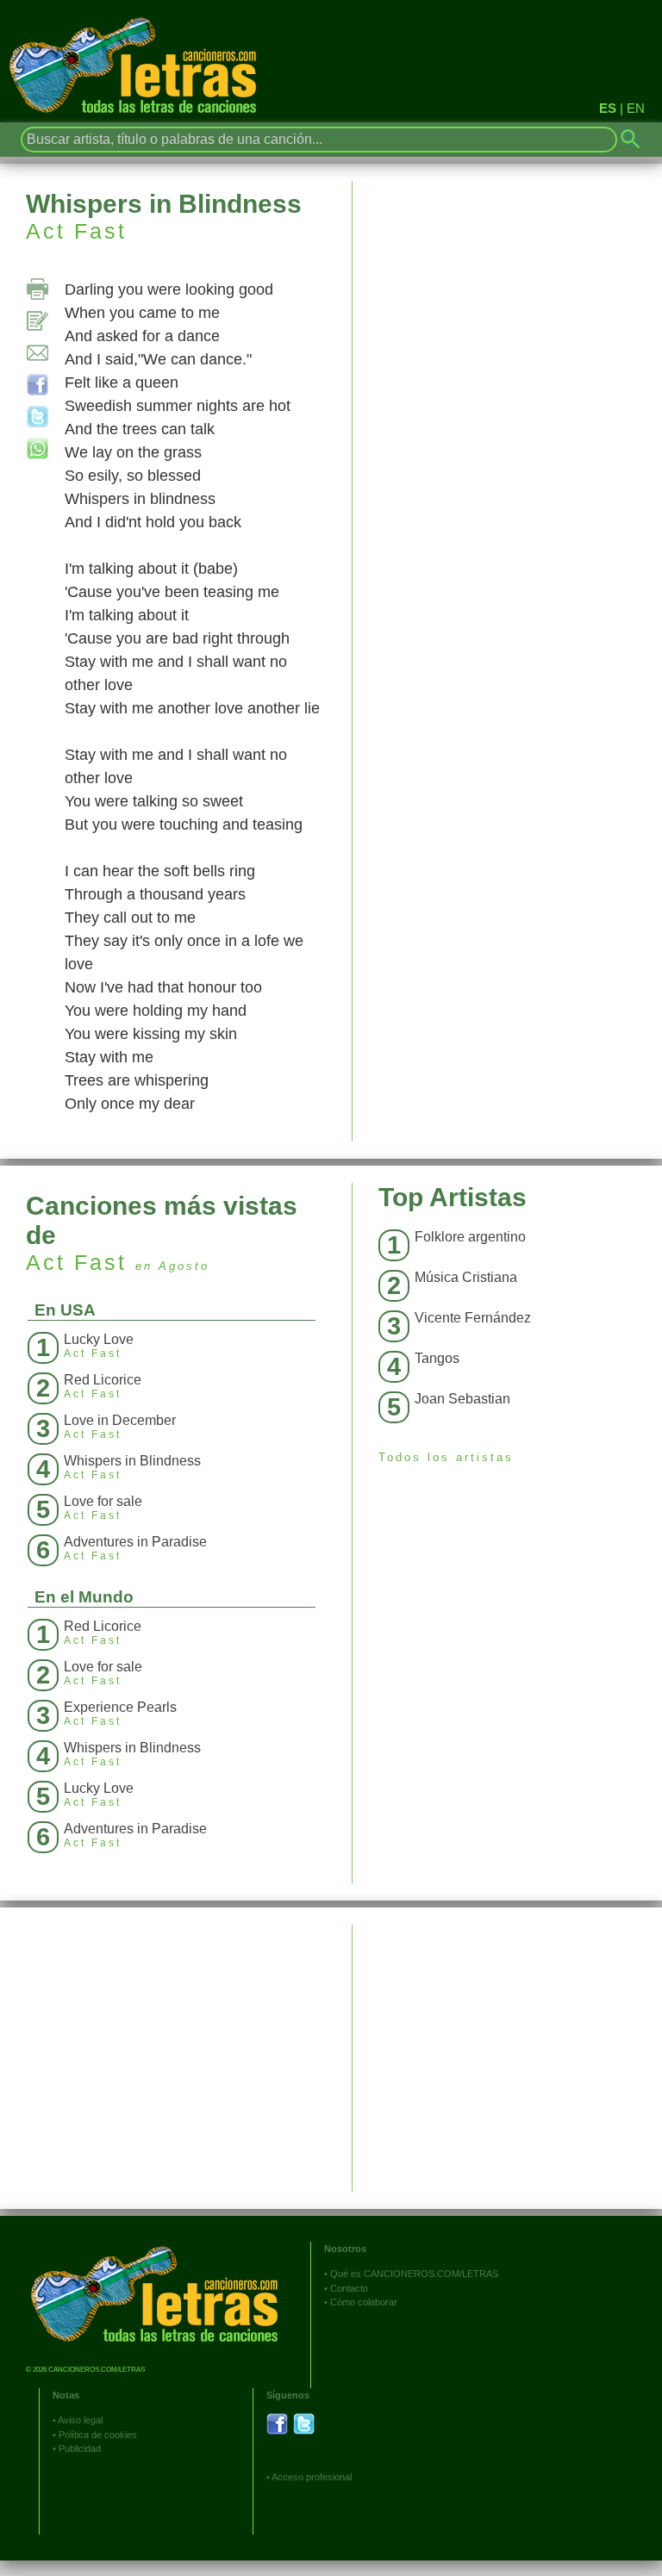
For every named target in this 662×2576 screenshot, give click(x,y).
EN (636, 108)
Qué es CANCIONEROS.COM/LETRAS (414, 2274)
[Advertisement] (507, 2045)
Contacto (349, 2288)
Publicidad (80, 2448)
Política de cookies (98, 2435)
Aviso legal (80, 2420)
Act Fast (76, 231)
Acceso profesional (312, 2477)
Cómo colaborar (364, 2302)
